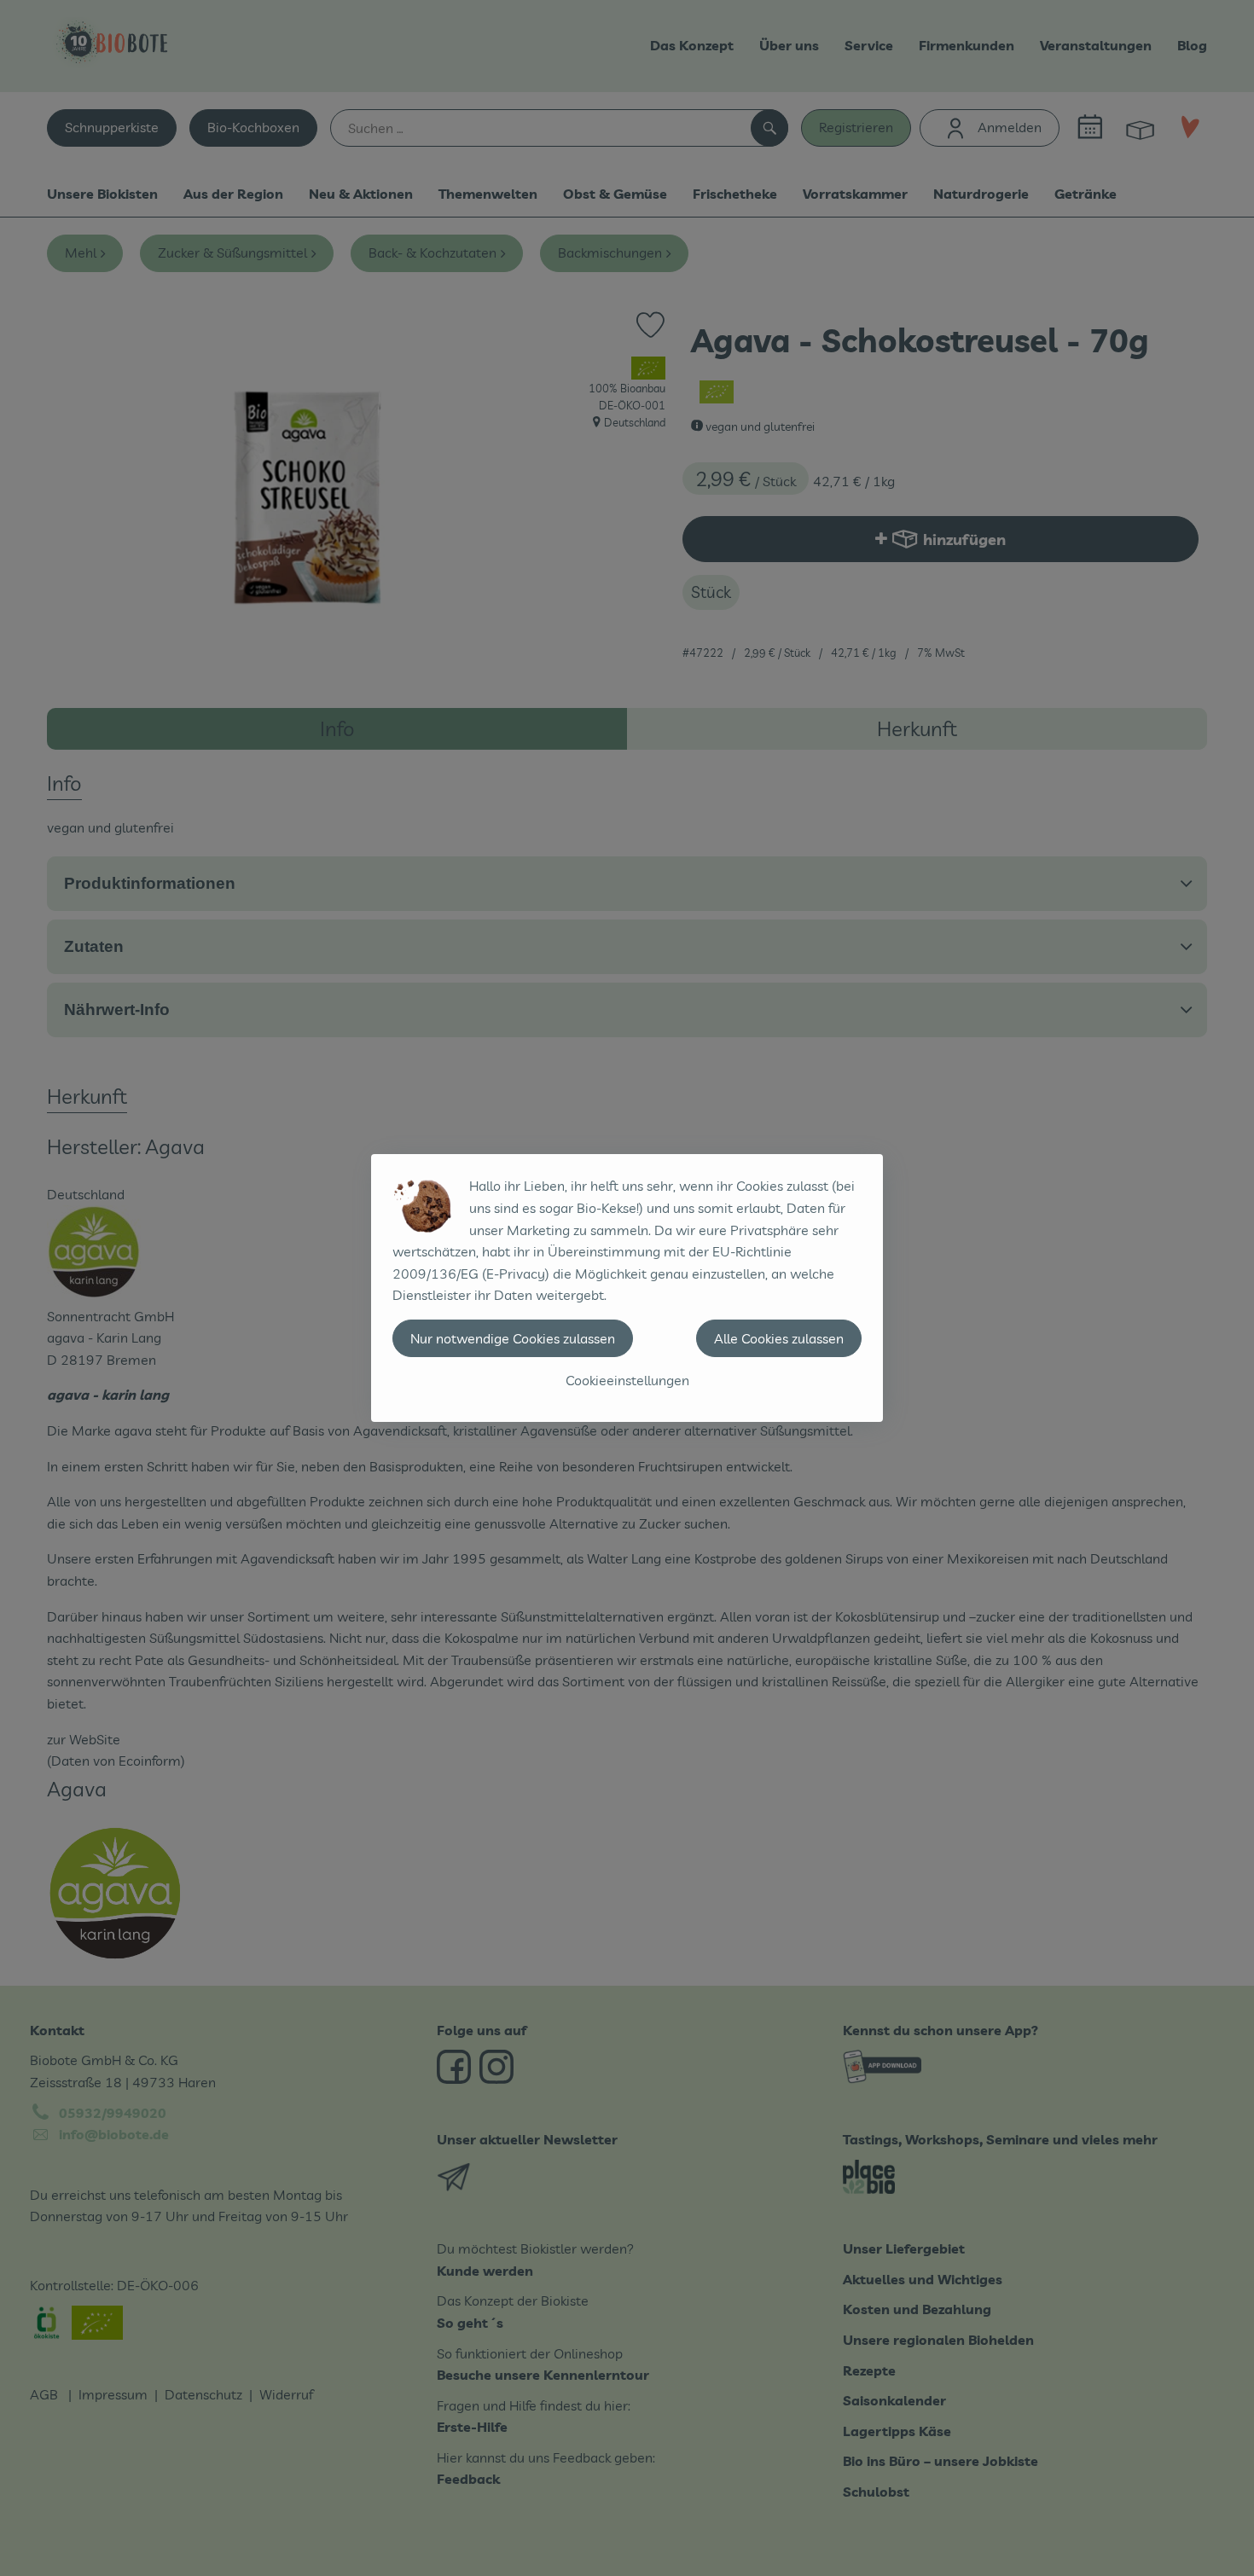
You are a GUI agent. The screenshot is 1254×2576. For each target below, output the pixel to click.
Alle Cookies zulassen (779, 1338)
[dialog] (627, 1288)
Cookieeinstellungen (627, 1380)
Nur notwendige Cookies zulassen (513, 1338)
